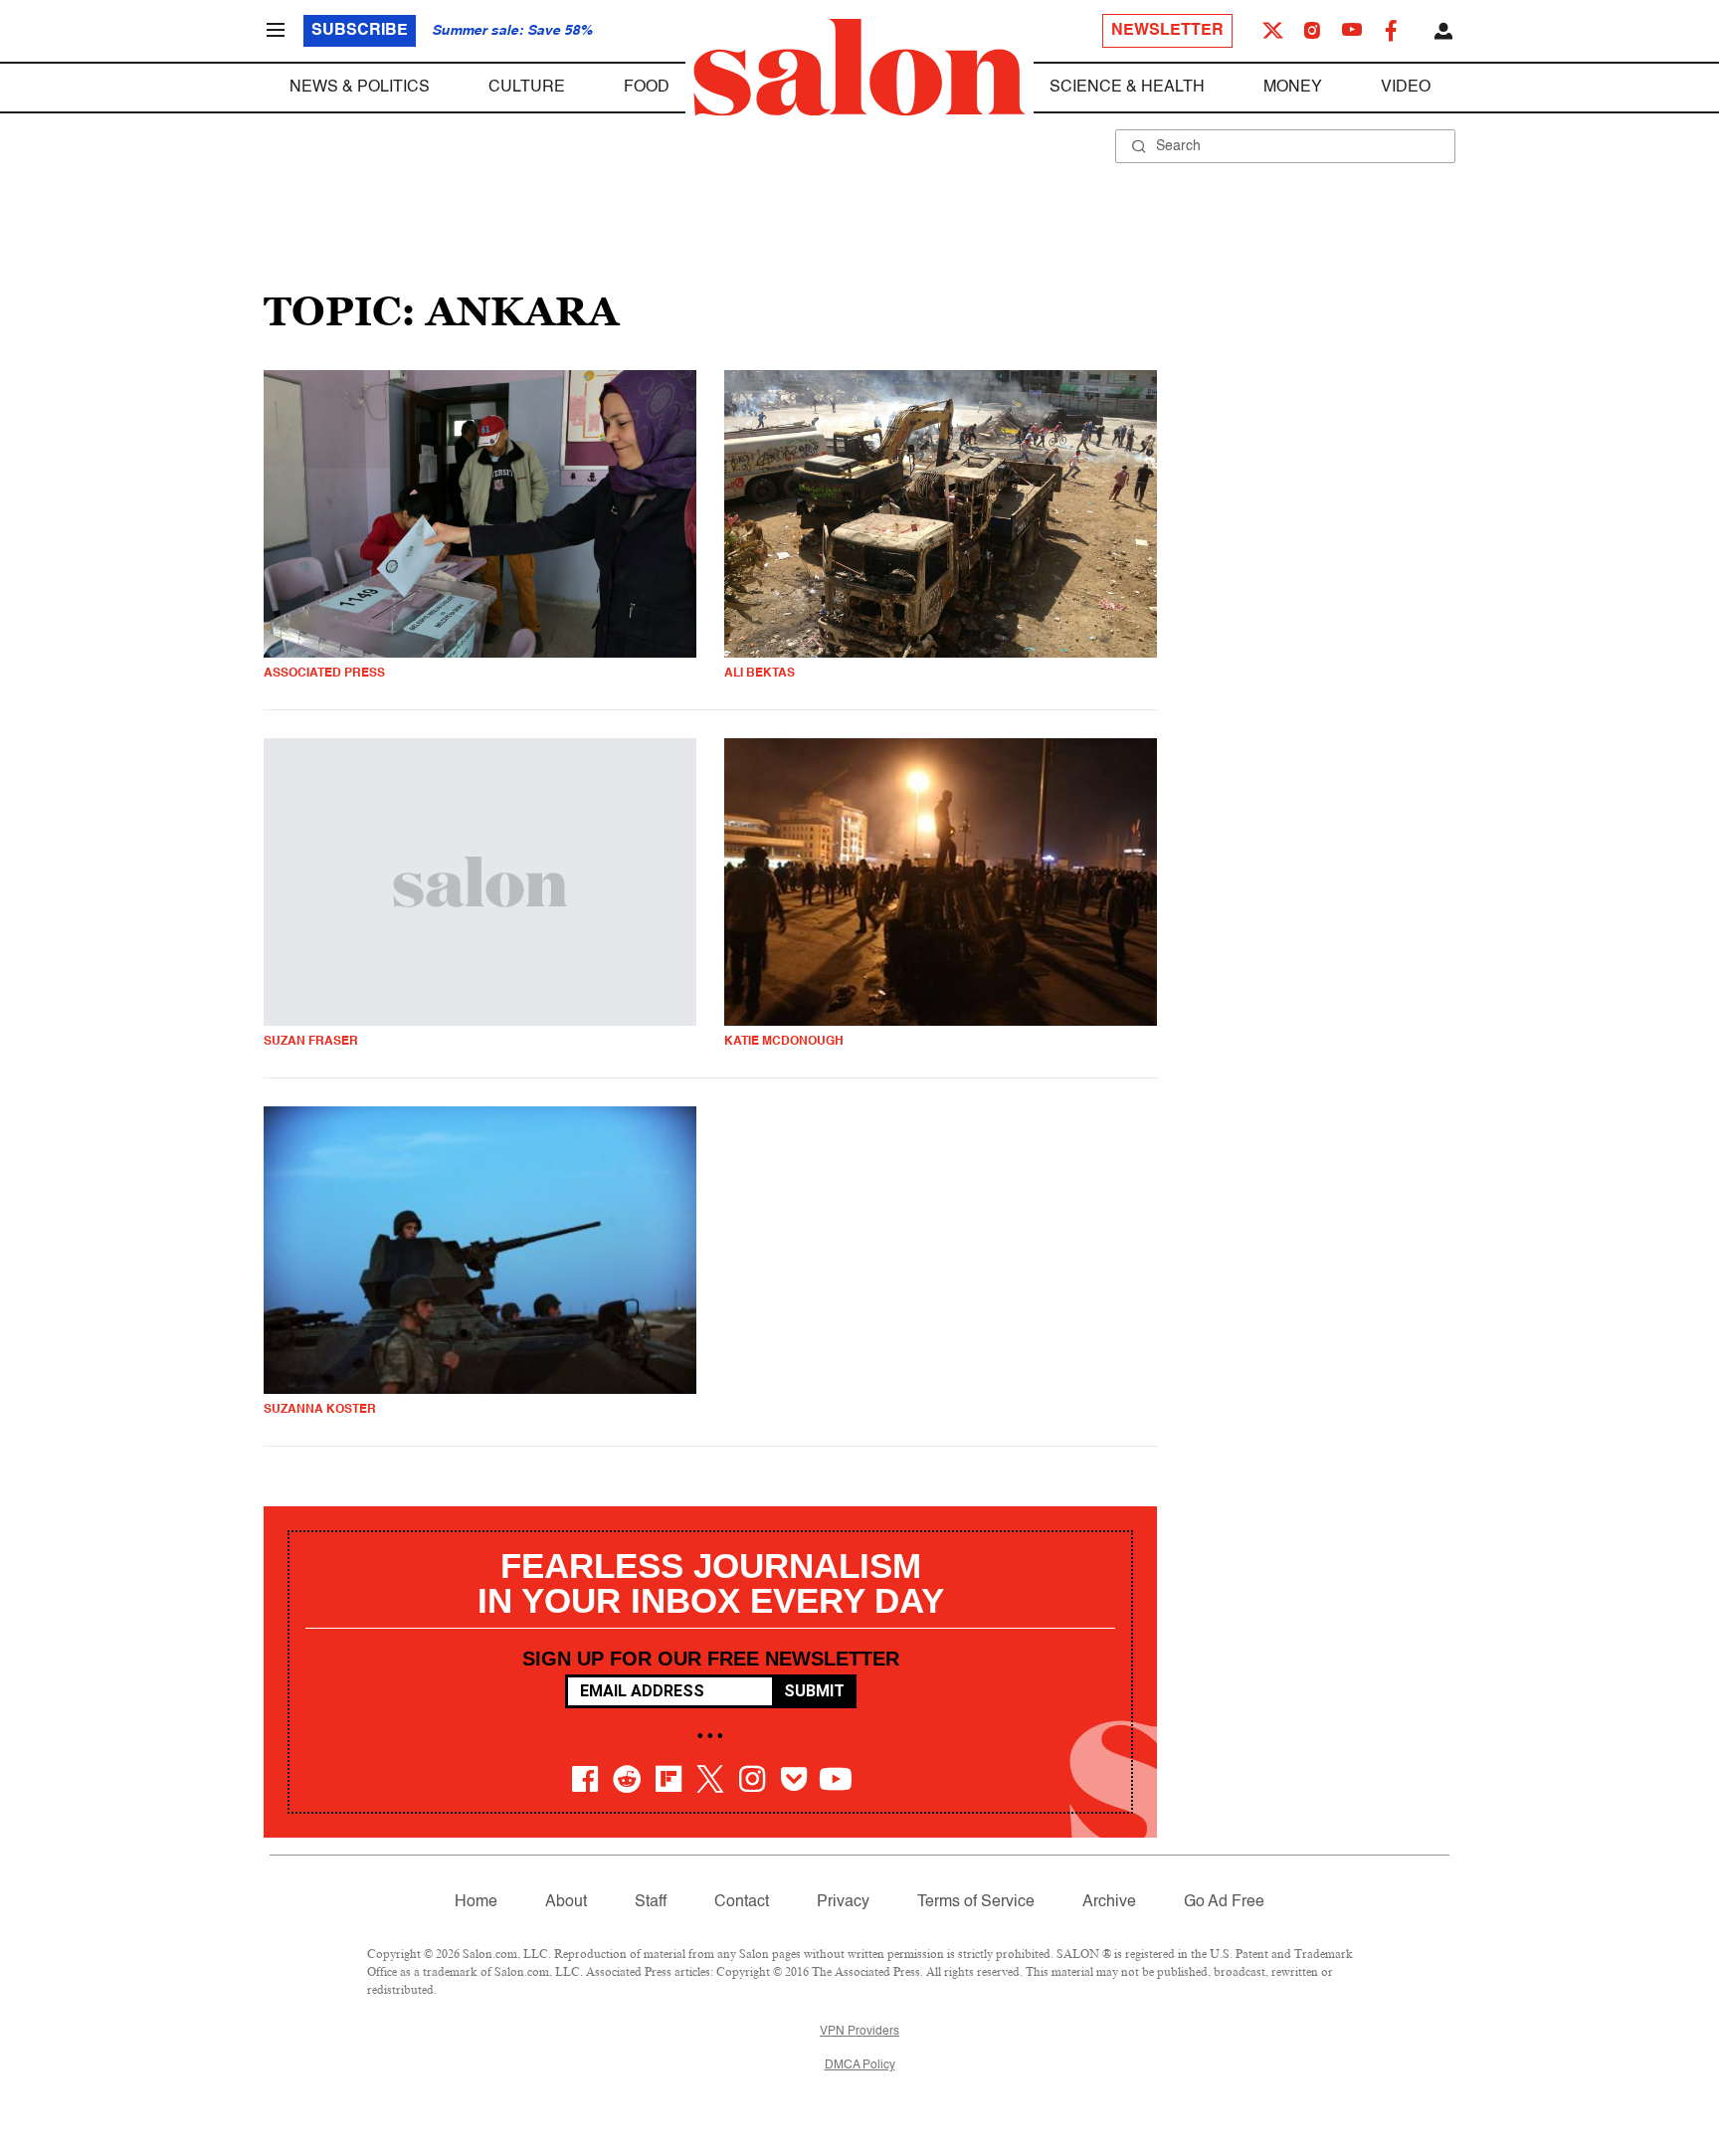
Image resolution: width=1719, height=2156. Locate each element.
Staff (651, 1902)
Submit (814, 1691)
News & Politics (360, 88)
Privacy (843, 1902)
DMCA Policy (860, 2065)
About (566, 1902)
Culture (527, 88)
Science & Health (1127, 88)
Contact (742, 1902)
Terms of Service (976, 1902)
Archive (1109, 1902)
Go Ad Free (1224, 1902)
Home (476, 1902)
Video (1406, 88)
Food (647, 88)
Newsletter (1167, 31)
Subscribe (360, 31)
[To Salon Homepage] (859, 68)
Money (1293, 88)
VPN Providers (859, 2032)
